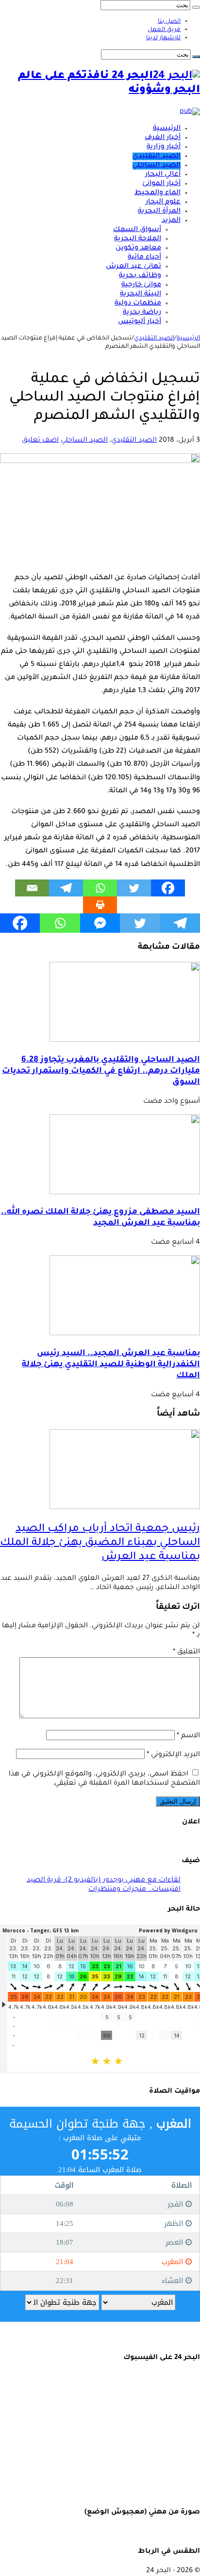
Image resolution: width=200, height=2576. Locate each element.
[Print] (100, 905)
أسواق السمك (137, 230)
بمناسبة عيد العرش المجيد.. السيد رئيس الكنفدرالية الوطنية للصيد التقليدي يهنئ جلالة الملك (111, 1365)
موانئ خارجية (141, 285)
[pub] (190, 112)
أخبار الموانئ (161, 184)
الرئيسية (167, 129)
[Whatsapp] (100, 888)
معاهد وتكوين (138, 248)
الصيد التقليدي (157, 156)
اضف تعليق (40, 441)
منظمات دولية (138, 304)
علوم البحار (163, 202)
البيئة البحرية (141, 294)
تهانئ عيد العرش (133, 267)
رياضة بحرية (142, 313)
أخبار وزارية (164, 147)
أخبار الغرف (163, 138)
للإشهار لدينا (163, 38)
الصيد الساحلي (157, 166)
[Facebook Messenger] (100, 923)
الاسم (188, 1736)
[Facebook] (168, 888)
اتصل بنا (169, 22)
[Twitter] (134, 888)
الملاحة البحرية (138, 239)
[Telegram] (66, 888)
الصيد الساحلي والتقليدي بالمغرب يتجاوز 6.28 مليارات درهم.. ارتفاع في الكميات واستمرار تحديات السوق (101, 1072)
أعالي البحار (163, 175)
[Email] (32, 888)
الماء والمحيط (158, 193)
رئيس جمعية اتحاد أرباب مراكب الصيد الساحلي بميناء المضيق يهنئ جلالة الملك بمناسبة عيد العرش (100, 1543)
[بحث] (196, 7)
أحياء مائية (144, 258)
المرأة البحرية (159, 212)
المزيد (171, 221)
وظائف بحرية (140, 276)
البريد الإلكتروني (173, 1755)
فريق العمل (164, 30)
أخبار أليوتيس (140, 322)
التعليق (186, 1652)
